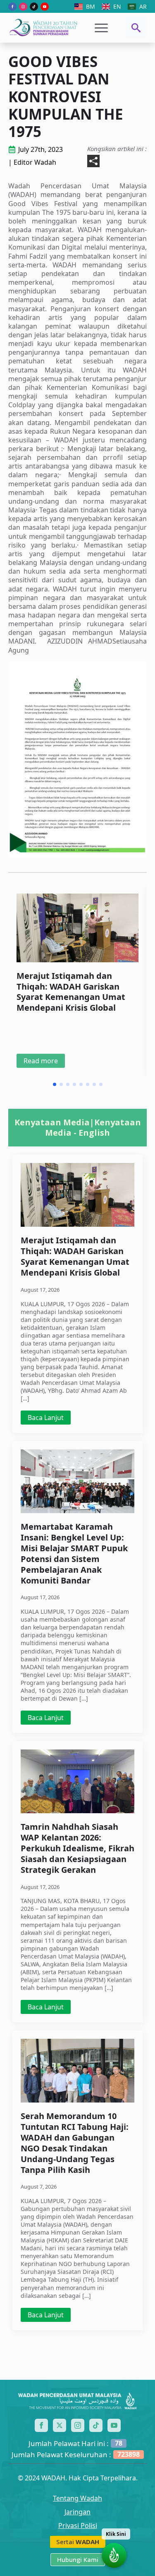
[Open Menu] (101, 28)
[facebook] (12, 7)
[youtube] (45, 7)
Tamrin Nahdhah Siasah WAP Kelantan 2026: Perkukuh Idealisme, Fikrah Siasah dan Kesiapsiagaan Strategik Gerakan (77, 1848)
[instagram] (23, 7)
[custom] (34, 7)
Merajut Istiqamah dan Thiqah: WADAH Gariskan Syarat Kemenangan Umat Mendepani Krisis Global (71, 992)
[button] (55, 1084)
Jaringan (77, 2512)
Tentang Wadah (77, 2498)
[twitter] (60, 2425)
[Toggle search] (136, 28)
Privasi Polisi (78, 2526)
